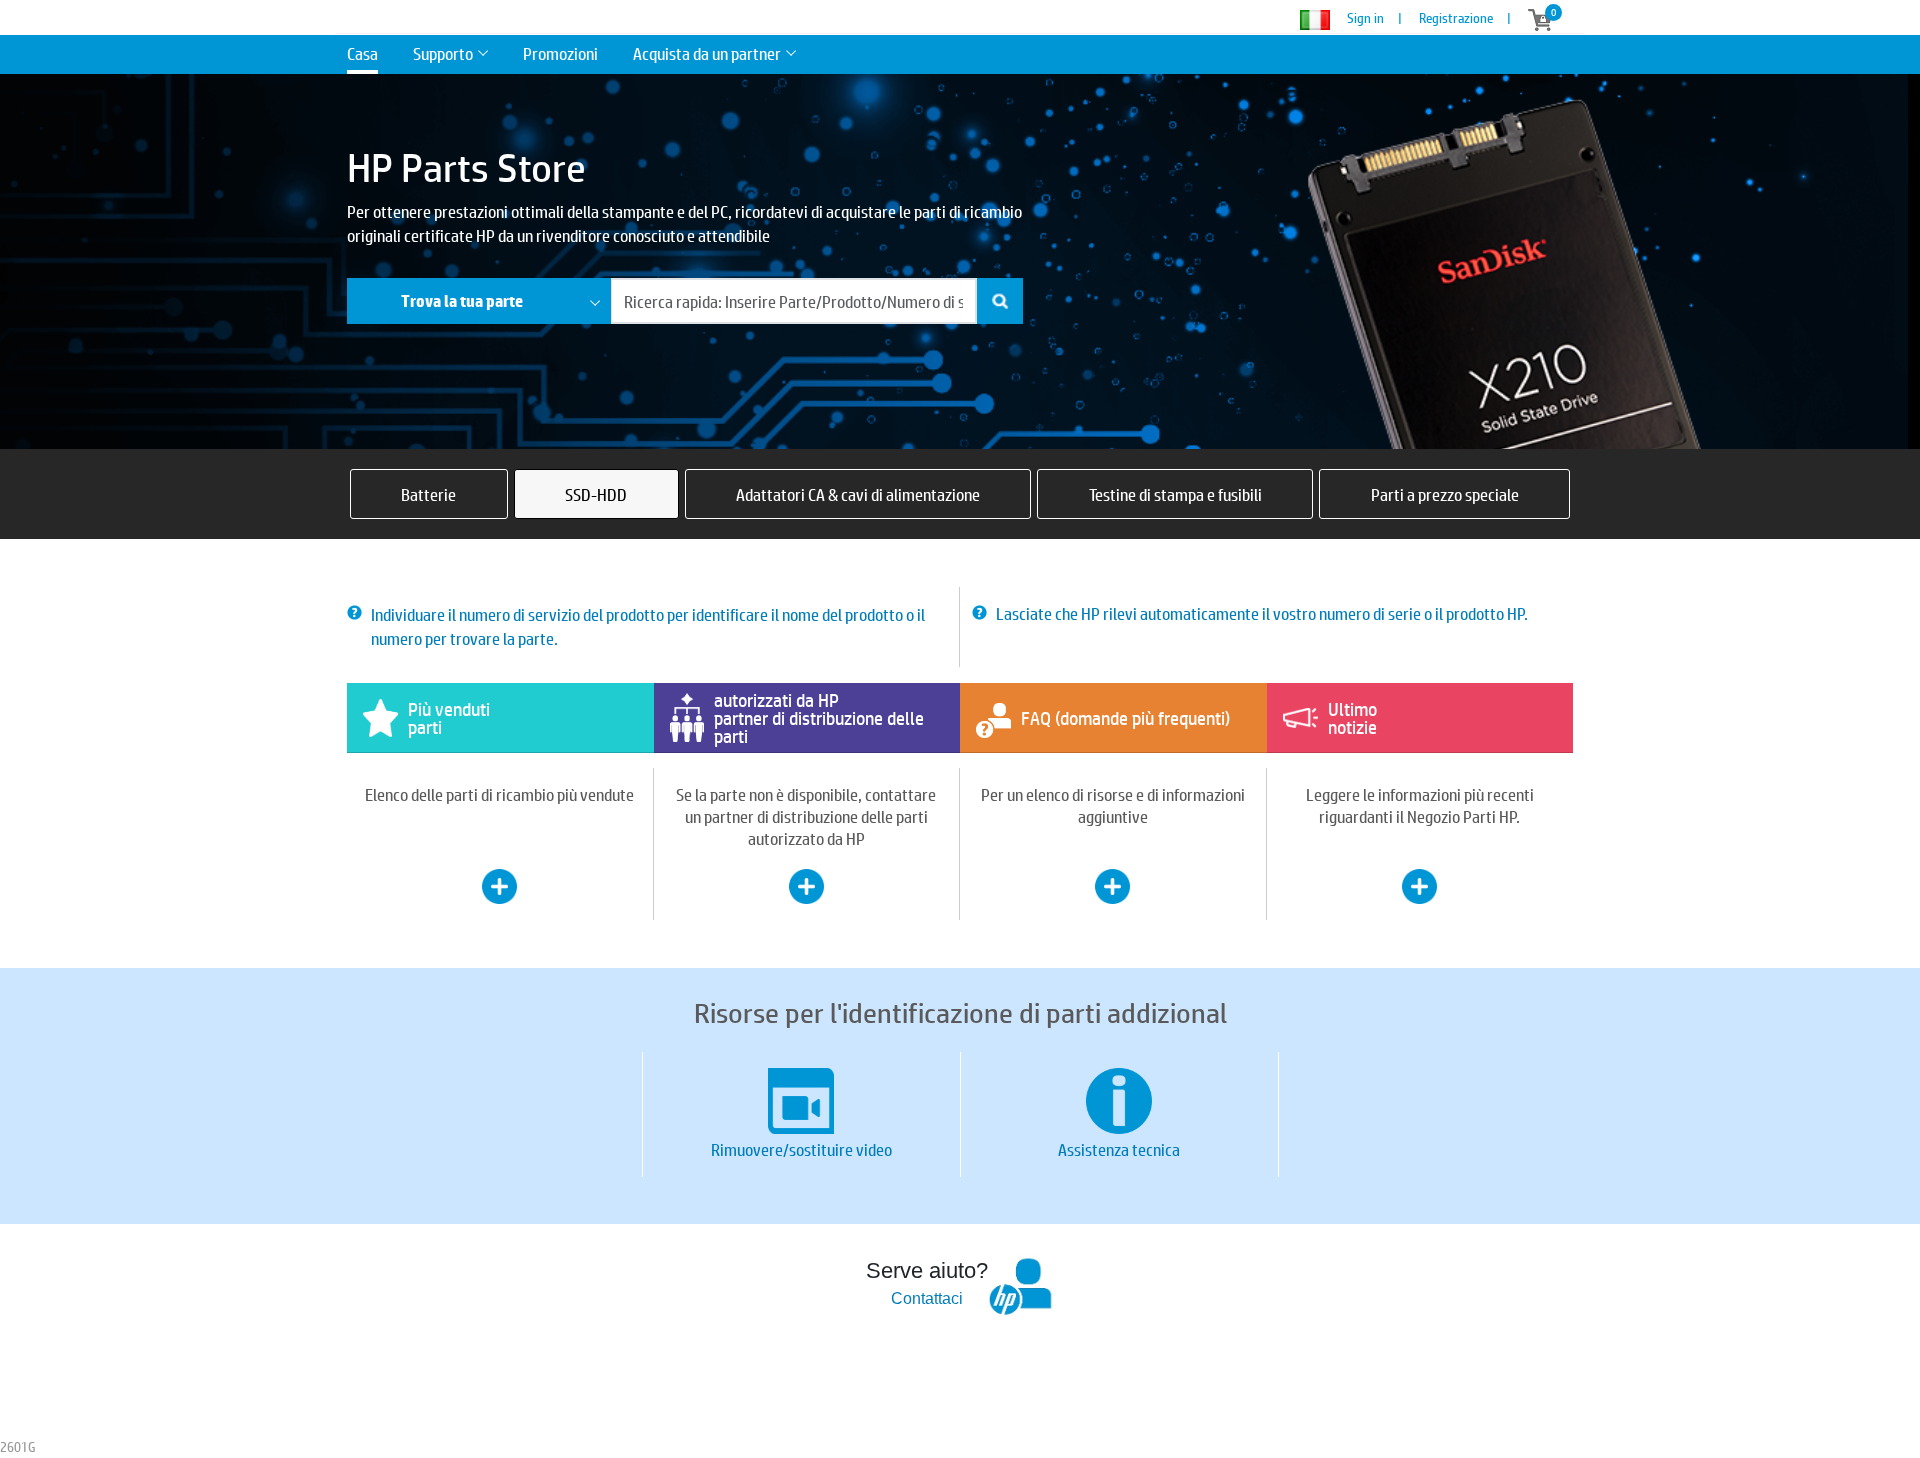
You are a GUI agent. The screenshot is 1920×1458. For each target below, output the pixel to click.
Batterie (428, 494)
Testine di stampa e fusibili (1175, 494)
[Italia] (1322, 20)
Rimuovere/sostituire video (801, 1149)
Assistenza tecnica (1119, 1149)
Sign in (1365, 18)
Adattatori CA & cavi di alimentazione (858, 494)
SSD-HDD (596, 494)
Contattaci (927, 1298)
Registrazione (1456, 18)
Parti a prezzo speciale (1445, 494)
